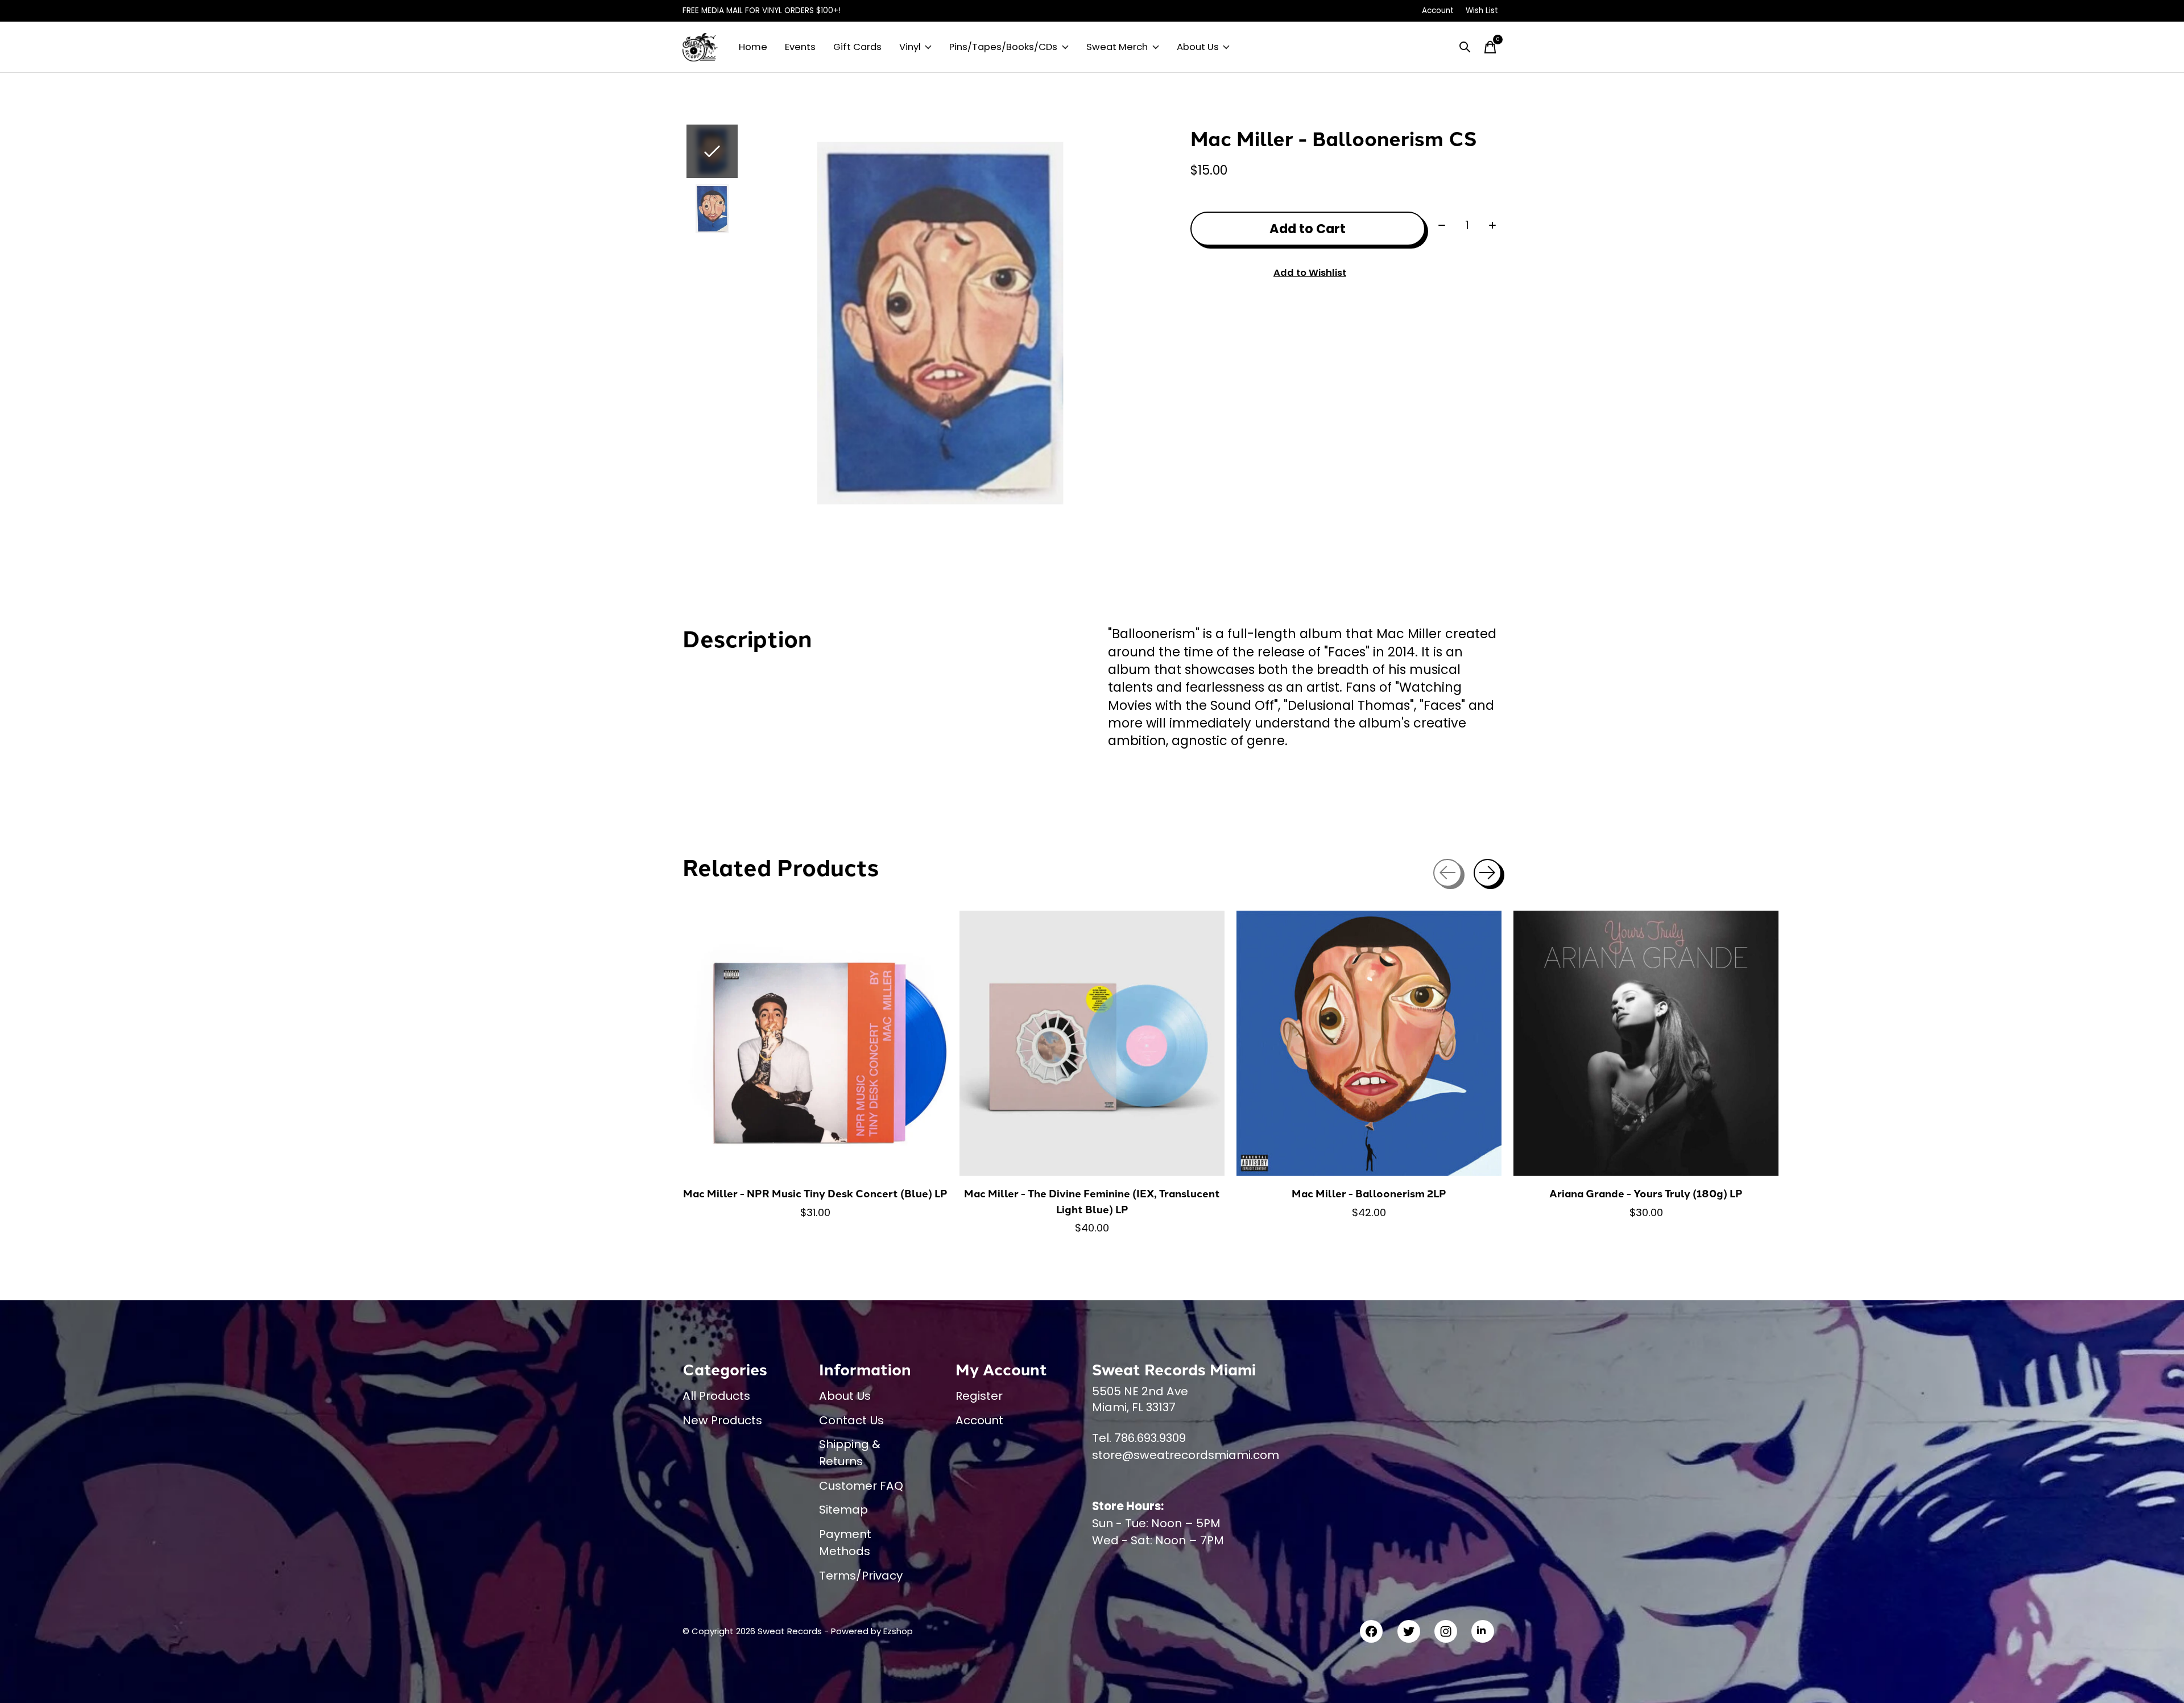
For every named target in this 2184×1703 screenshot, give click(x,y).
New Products (722, 1420)
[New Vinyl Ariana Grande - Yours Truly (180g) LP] (1646, 1043)
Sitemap (843, 1510)
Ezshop (898, 1631)
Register (979, 1396)
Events (800, 47)
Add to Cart (1308, 229)
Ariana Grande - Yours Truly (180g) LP (1646, 1193)
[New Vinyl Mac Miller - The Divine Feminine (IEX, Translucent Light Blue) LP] (1092, 1043)
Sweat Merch (1117, 47)
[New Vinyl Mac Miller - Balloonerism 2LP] (1369, 1043)
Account (979, 1420)
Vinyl (910, 47)
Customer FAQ (861, 1486)
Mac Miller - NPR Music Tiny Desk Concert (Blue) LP (815, 1193)
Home (753, 47)
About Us (1198, 47)
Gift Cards (857, 47)
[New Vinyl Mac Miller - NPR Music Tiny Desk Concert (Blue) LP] (815, 1043)
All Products (716, 1396)
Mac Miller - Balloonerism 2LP (1369, 1193)
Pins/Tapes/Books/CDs (1003, 47)
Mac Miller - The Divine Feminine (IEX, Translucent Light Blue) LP (1092, 1201)
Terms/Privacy (861, 1576)
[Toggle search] (1465, 47)
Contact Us (851, 1420)
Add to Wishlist (1310, 273)
